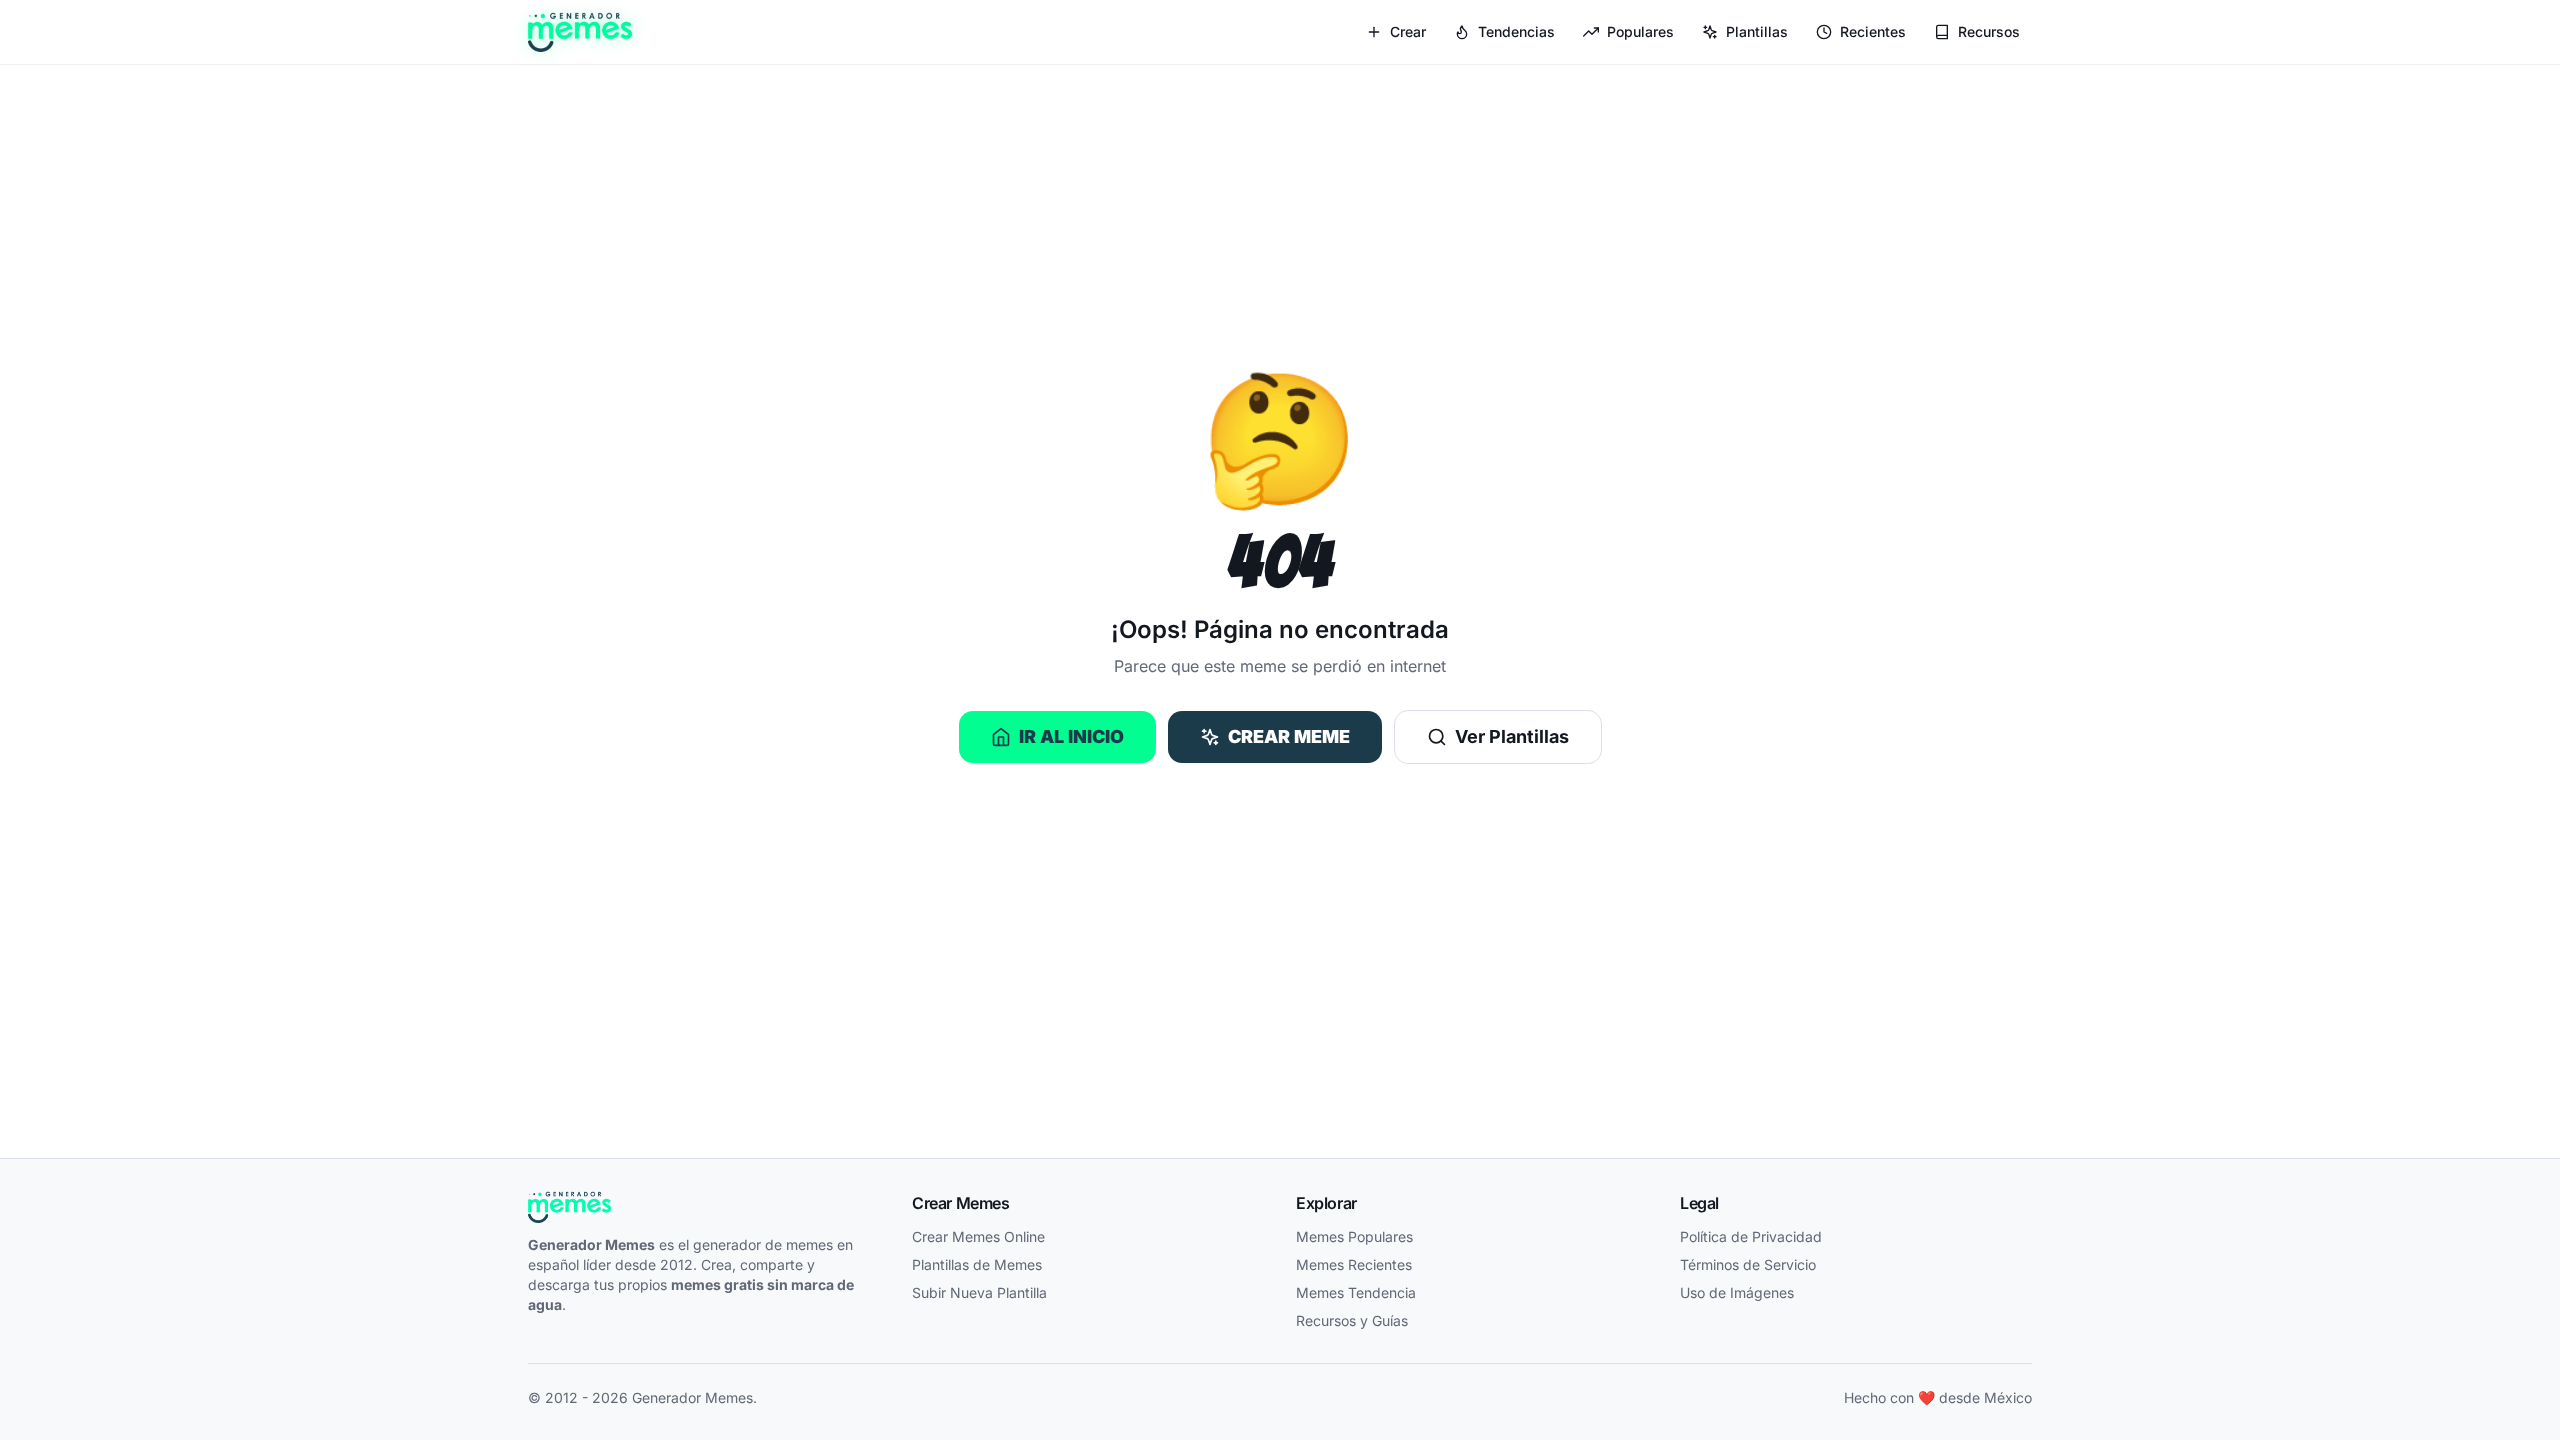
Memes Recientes (1354, 1264)
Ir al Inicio (1071, 736)
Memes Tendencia (1356, 1292)
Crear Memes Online (978, 1236)
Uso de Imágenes (1737, 1292)
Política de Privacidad (1751, 1236)
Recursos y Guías (1352, 1320)
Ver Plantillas (1512, 736)
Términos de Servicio (1748, 1264)
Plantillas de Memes (977, 1264)
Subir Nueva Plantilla (979, 1292)
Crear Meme (1289, 736)
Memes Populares (1354, 1236)
